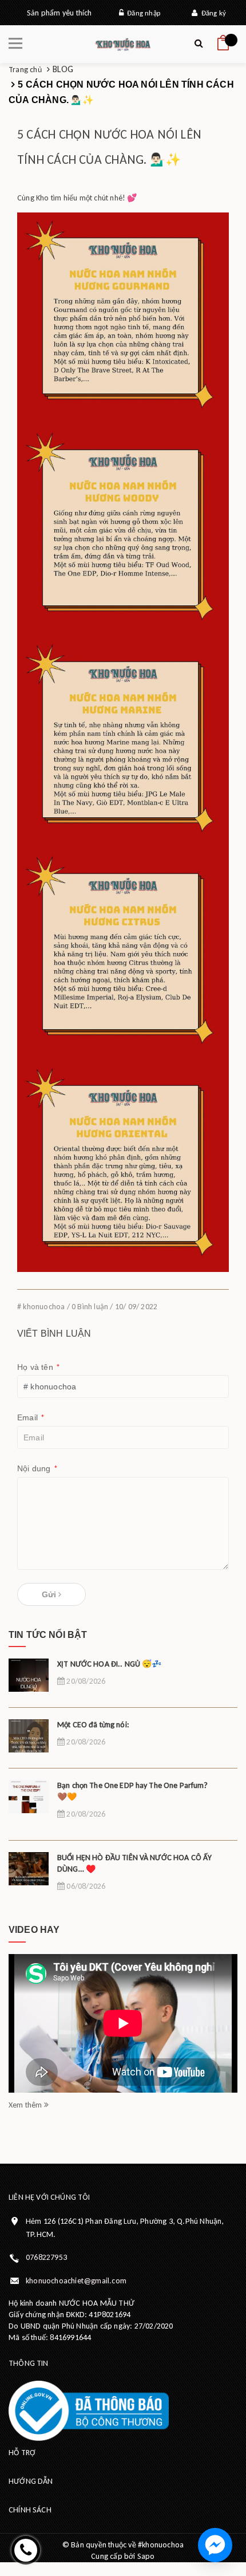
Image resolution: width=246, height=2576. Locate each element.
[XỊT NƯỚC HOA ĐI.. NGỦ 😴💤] (29, 1683)
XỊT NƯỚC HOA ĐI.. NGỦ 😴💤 (109, 1664)
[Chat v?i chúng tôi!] (215, 2545)
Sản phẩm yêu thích (59, 13)
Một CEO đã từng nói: (93, 1725)
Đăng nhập (142, 13)
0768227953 (46, 2257)
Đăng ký (212, 13)
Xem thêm (26, 2105)
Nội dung (37, 1469)
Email (31, 1418)
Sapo (146, 2556)
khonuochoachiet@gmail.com (76, 2281)
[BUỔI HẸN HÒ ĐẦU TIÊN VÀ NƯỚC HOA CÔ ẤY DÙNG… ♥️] (29, 1876)
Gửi (50, 1594)
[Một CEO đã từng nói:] (29, 1744)
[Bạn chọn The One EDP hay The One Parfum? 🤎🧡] (29, 1804)
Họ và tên (39, 1367)
